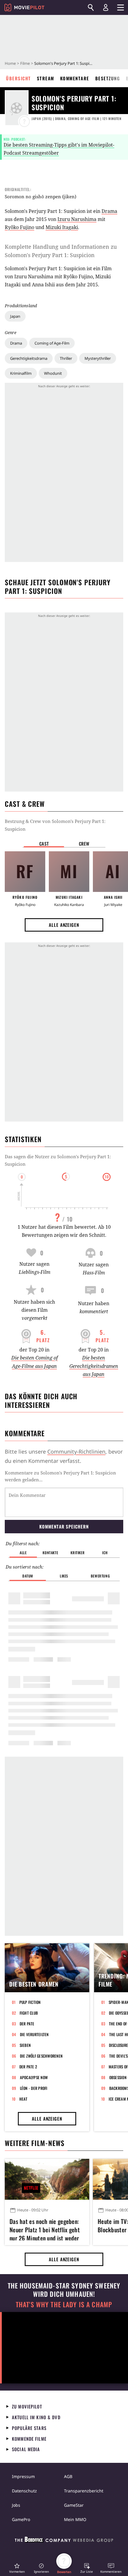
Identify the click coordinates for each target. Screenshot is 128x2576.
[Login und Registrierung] (106, 7)
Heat (24, 2099)
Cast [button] (44, 844)
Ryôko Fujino (19, 227)
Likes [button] (64, 1576)
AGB (68, 2476)
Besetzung (108, 78)
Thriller (66, 358)
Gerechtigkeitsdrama (29, 358)
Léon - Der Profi (34, 2088)
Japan (15, 316)
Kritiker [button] (78, 1553)
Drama (16, 343)
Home (10, 63)
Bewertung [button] (100, 1576)
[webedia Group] (64, 2541)
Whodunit (53, 373)
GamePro (21, 2519)
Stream (46, 78)
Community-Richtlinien (76, 1451)
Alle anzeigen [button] (64, 925)
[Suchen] (91, 7)
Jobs (16, 2505)
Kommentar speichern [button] (64, 1526)
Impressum (23, 2476)
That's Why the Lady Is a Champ (64, 2304)
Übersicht (18, 78)
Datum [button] (28, 1576)
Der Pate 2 (28, 2067)
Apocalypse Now (34, 2077)
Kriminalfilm (21, 373)
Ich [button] (105, 1553)
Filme (25, 63)
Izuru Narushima (77, 219)
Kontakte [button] (50, 1553)
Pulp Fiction (30, 2002)
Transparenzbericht (84, 2491)
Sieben (25, 2045)
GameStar (74, 2505)
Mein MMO (75, 2519)
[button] (17, 2568)
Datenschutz (24, 2491)
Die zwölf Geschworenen (41, 2056)
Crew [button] (84, 844)
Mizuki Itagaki (62, 227)
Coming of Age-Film (52, 343)
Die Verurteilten (34, 2034)
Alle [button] (23, 1553)
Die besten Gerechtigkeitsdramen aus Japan (94, 1366)
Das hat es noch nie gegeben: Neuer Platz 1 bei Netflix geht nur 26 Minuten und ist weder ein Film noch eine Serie (45, 2229)
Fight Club (29, 2013)
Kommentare (75, 78)
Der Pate (27, 2024)
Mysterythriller (98, 358)
